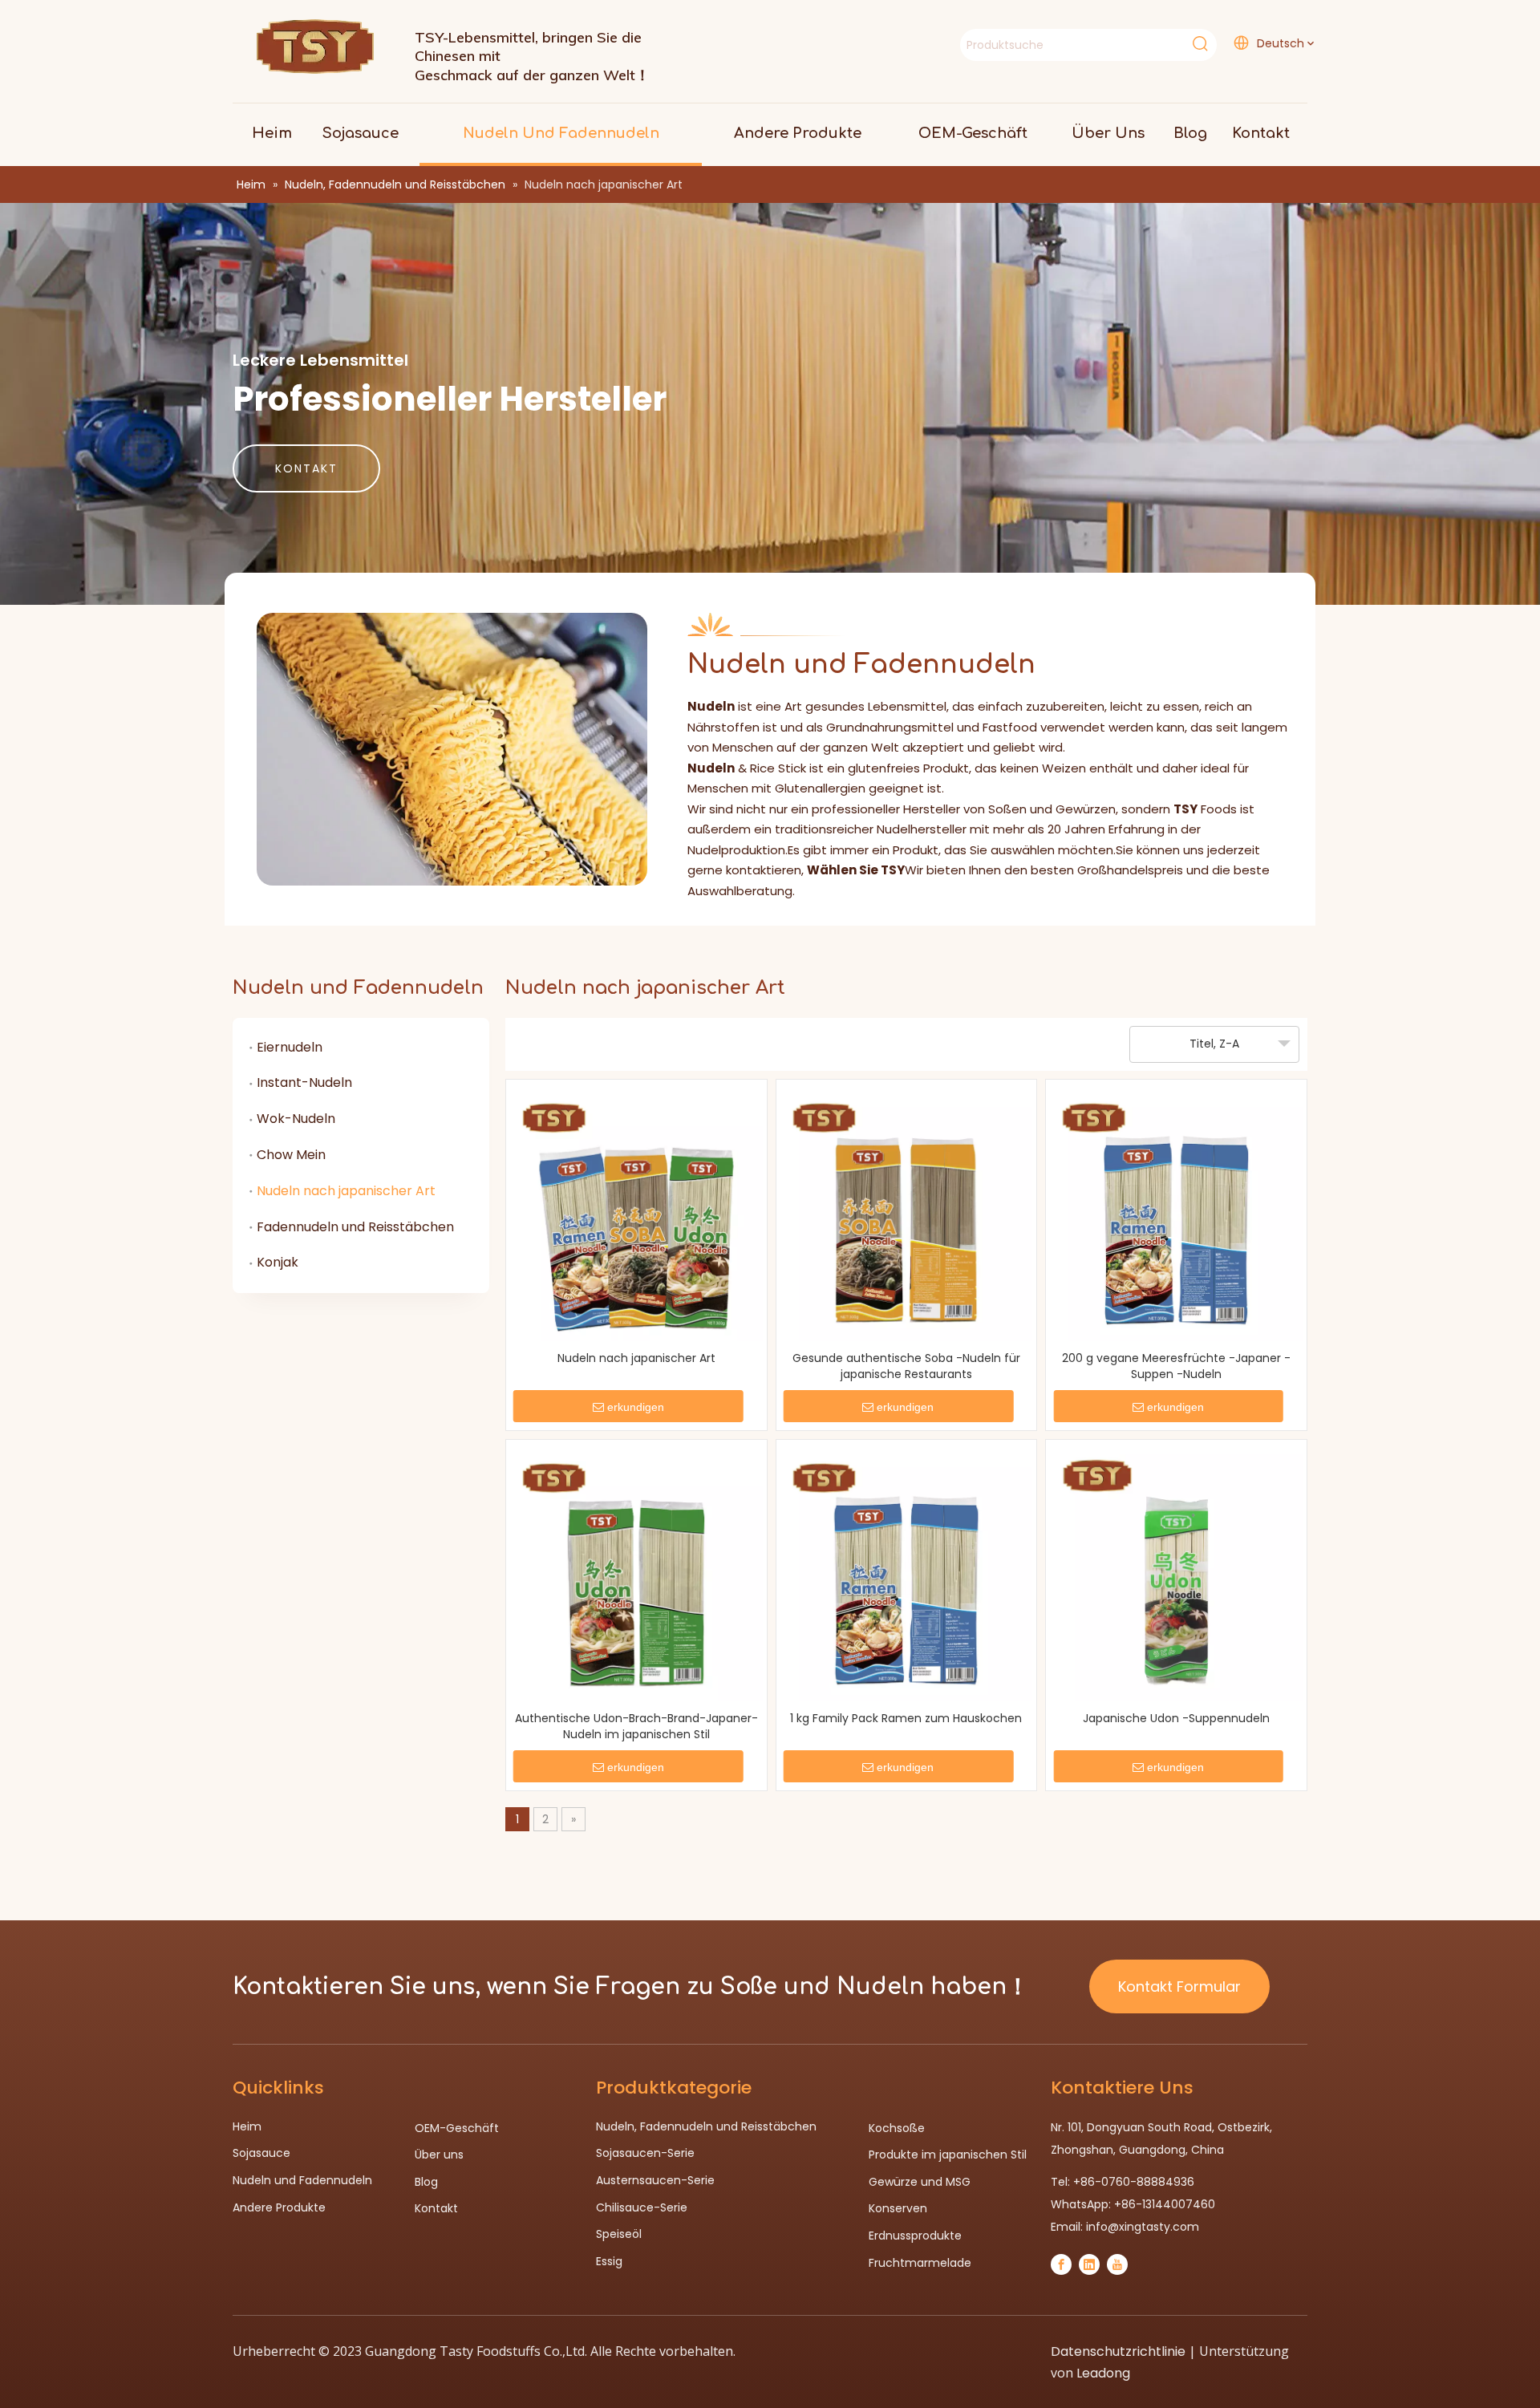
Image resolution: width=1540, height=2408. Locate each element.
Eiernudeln (290, 1047)
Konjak (278, 1262)
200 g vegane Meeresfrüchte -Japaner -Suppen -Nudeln (1176, 1366)
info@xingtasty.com (1143, 2227)
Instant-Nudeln (304, 1082)
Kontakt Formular (1179, 1986)
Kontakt (436, 2208)
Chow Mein (291, 1155)
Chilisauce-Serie (642, 2207)
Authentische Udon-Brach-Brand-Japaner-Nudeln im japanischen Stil (636, 1726)
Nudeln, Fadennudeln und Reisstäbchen (706, 2126)
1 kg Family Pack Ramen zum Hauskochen (906, 1718)
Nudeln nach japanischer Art (346, 1191)
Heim (247, 2126)
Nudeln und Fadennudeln (302, 2180)
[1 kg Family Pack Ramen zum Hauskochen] (907, 1575)
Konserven (898, 2208)
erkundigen (636, 1407)
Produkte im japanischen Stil (948, 2155)
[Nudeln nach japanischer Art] (636, 1215)
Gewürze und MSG (920, 2182)
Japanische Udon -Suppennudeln (1176, 1718)
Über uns (439, 2155)
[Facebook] (1061, 2264)
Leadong (1103, 2373)
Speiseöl (619, 2234)
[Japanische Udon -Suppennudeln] (1176, 1575)
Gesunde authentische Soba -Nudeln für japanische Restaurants (906, 1366)
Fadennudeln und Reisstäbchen (355, 1227)
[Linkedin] (1089, 2264)
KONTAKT (306, 468)
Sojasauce (261, 2153)
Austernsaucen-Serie (655, 2180)
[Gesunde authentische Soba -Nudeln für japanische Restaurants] (907, 1215)
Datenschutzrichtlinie (1118, 2351)
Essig (609, 2261)
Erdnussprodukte (915, 2236)
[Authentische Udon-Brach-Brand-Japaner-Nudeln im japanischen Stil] (636, 1575)
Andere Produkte (279, 2207)
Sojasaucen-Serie (645, 2153)
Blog (426, 2182)
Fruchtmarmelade (920, 2263)
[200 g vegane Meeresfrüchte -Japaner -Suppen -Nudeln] (1176, 1215)
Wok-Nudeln (296, 1119)
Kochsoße (897, 2128)
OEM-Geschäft (457, 2128)
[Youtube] (1117, 2264)
